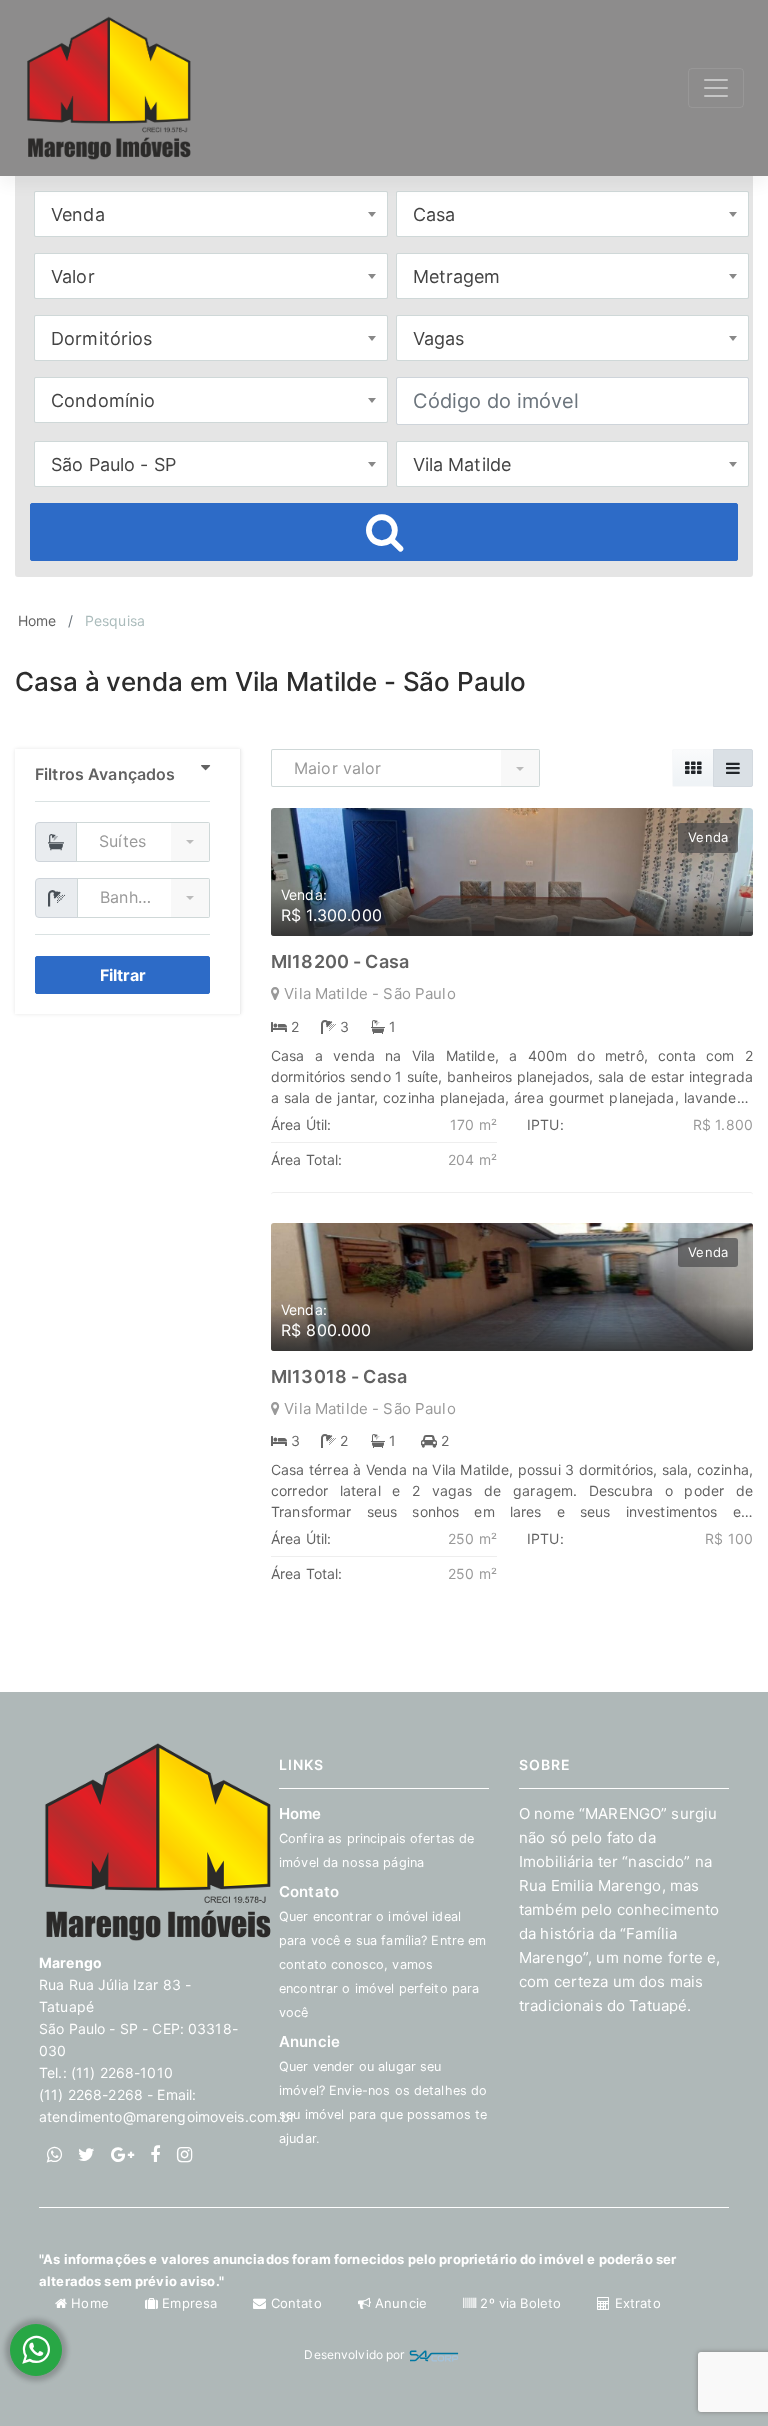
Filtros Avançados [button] (105, 774)
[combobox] (211, 214)
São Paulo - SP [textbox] (113, 464)
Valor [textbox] (73, 276)
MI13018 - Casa (339, 1376)
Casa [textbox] (434, 214)
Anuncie (383, 2089)
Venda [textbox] (78, 214)
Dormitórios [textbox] (102, 338)
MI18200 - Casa (340, 961)
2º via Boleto (520, 2303)
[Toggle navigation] (716, 88)
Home (37, 620)
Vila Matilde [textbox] (462, 464)
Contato (296, 2303)
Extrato (635, 2303)
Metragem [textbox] (457, 276)
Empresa (189, 2303)
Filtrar (123, 975)
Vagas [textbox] (439, 338)
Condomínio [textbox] (103, 400)
